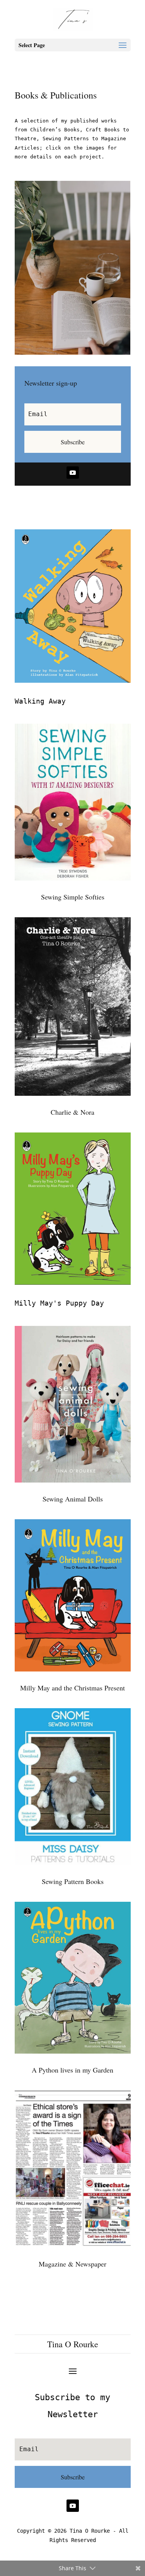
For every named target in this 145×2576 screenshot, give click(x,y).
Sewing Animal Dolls (73, 1499)
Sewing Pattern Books (73, 1881)
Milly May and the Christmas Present (72, 1688)
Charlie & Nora (72, 1112)
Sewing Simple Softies (73, 897)
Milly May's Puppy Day (59, 1303)
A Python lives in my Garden (72, 2070)
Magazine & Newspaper (72, 2264)
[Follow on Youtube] (73, 473)
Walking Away (40, 701)
